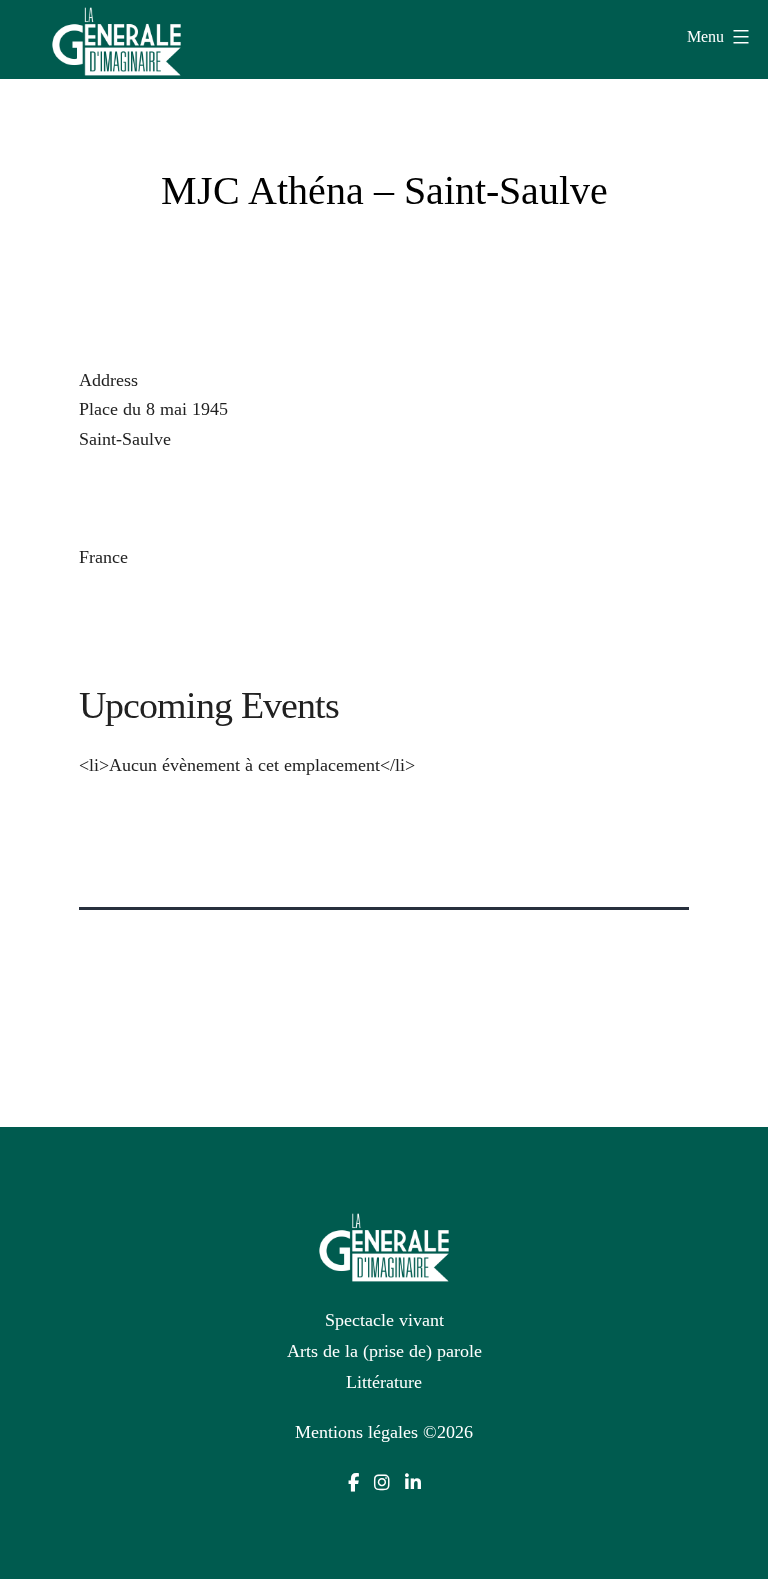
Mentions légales (356, 1432)
